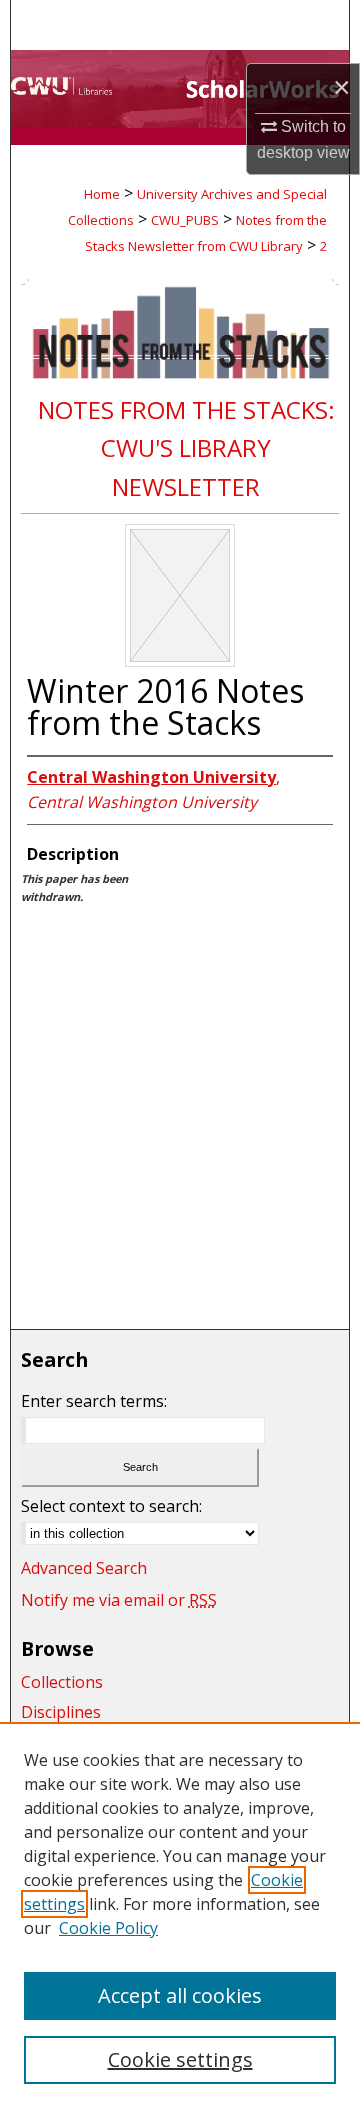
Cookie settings (180, 2059)
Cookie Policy (108, 1928)
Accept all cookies (180, 1995)
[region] (180, 1915)
